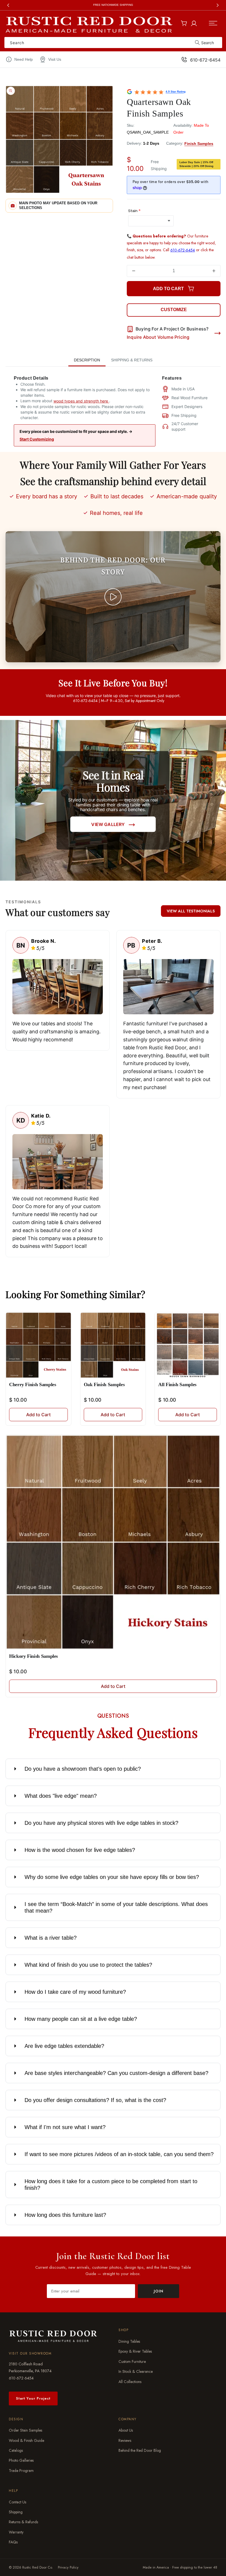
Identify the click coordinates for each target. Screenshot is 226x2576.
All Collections (130, 2382)
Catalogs (16, 2450)
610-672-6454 (205, 60)
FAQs (13, 2542)
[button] (213, 23)
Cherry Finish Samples (33, 1385)
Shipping (16, 2512)
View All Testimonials (191, 911)
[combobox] (113, 43)
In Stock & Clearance (136, 2371)
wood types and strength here (81, 401)
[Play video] (113, 597)
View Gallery (108, 824)
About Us (126, 2430)
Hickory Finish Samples (33, 1656)
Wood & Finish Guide (26, 2440)
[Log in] (194, 22)
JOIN (159, 2291)
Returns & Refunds (23, 2522)
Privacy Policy (68, 2567)
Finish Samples (199, 144)
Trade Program (21, 2471)
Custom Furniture (132, 2361)
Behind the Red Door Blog (140, 2450)
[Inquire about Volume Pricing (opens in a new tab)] (217, 333)
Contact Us (18, 2502)
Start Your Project (33, 2398)
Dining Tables (129, 2341)
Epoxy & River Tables (135, 2352)
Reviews (125, 2440)
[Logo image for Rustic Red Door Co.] (53, 2336)
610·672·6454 (21, 2378)
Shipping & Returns (132, 360)
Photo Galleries (21, 2460)
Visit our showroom (30, 2353)
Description (87, 360)
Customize (174, 310)
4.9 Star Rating (176, 92)
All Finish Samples (177, 1385)
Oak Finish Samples (104, 1385)
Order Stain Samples (25, 2430)
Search (208, 43)
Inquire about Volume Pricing (158, 337)
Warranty (16, 2532)
